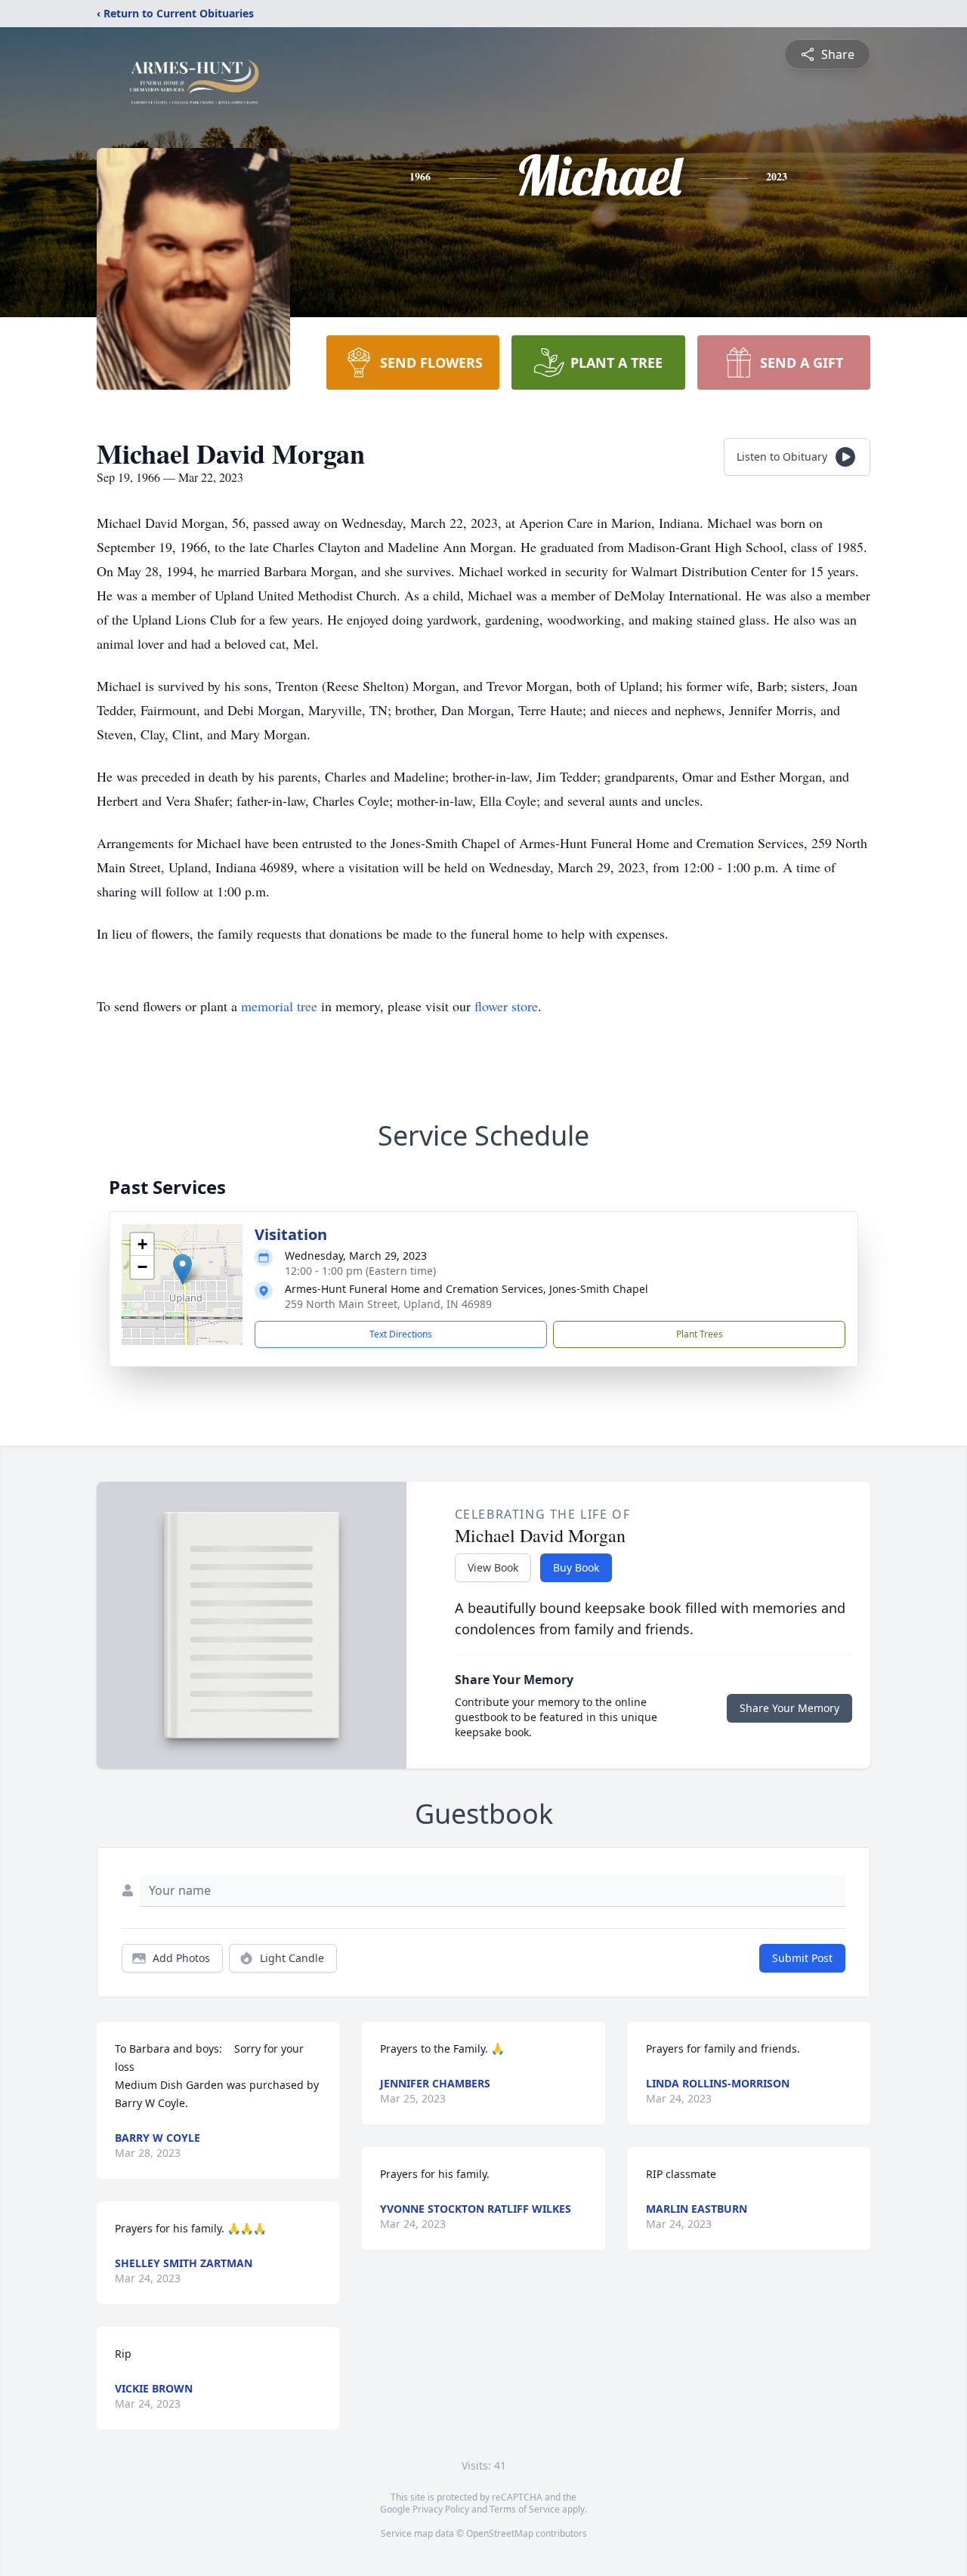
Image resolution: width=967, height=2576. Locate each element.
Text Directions (401, 1334)
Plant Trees (700, 1334)
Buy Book (576, 1567)
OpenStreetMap (500, 2533)
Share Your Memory (789, 1708)
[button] (182, 1269)
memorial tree (279, 1006)
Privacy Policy (441, 2509)
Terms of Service (525, 2509)
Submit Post (802, 1958)
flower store (506, 1006)
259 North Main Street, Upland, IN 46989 (388, 1304)
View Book (493, 1567)
